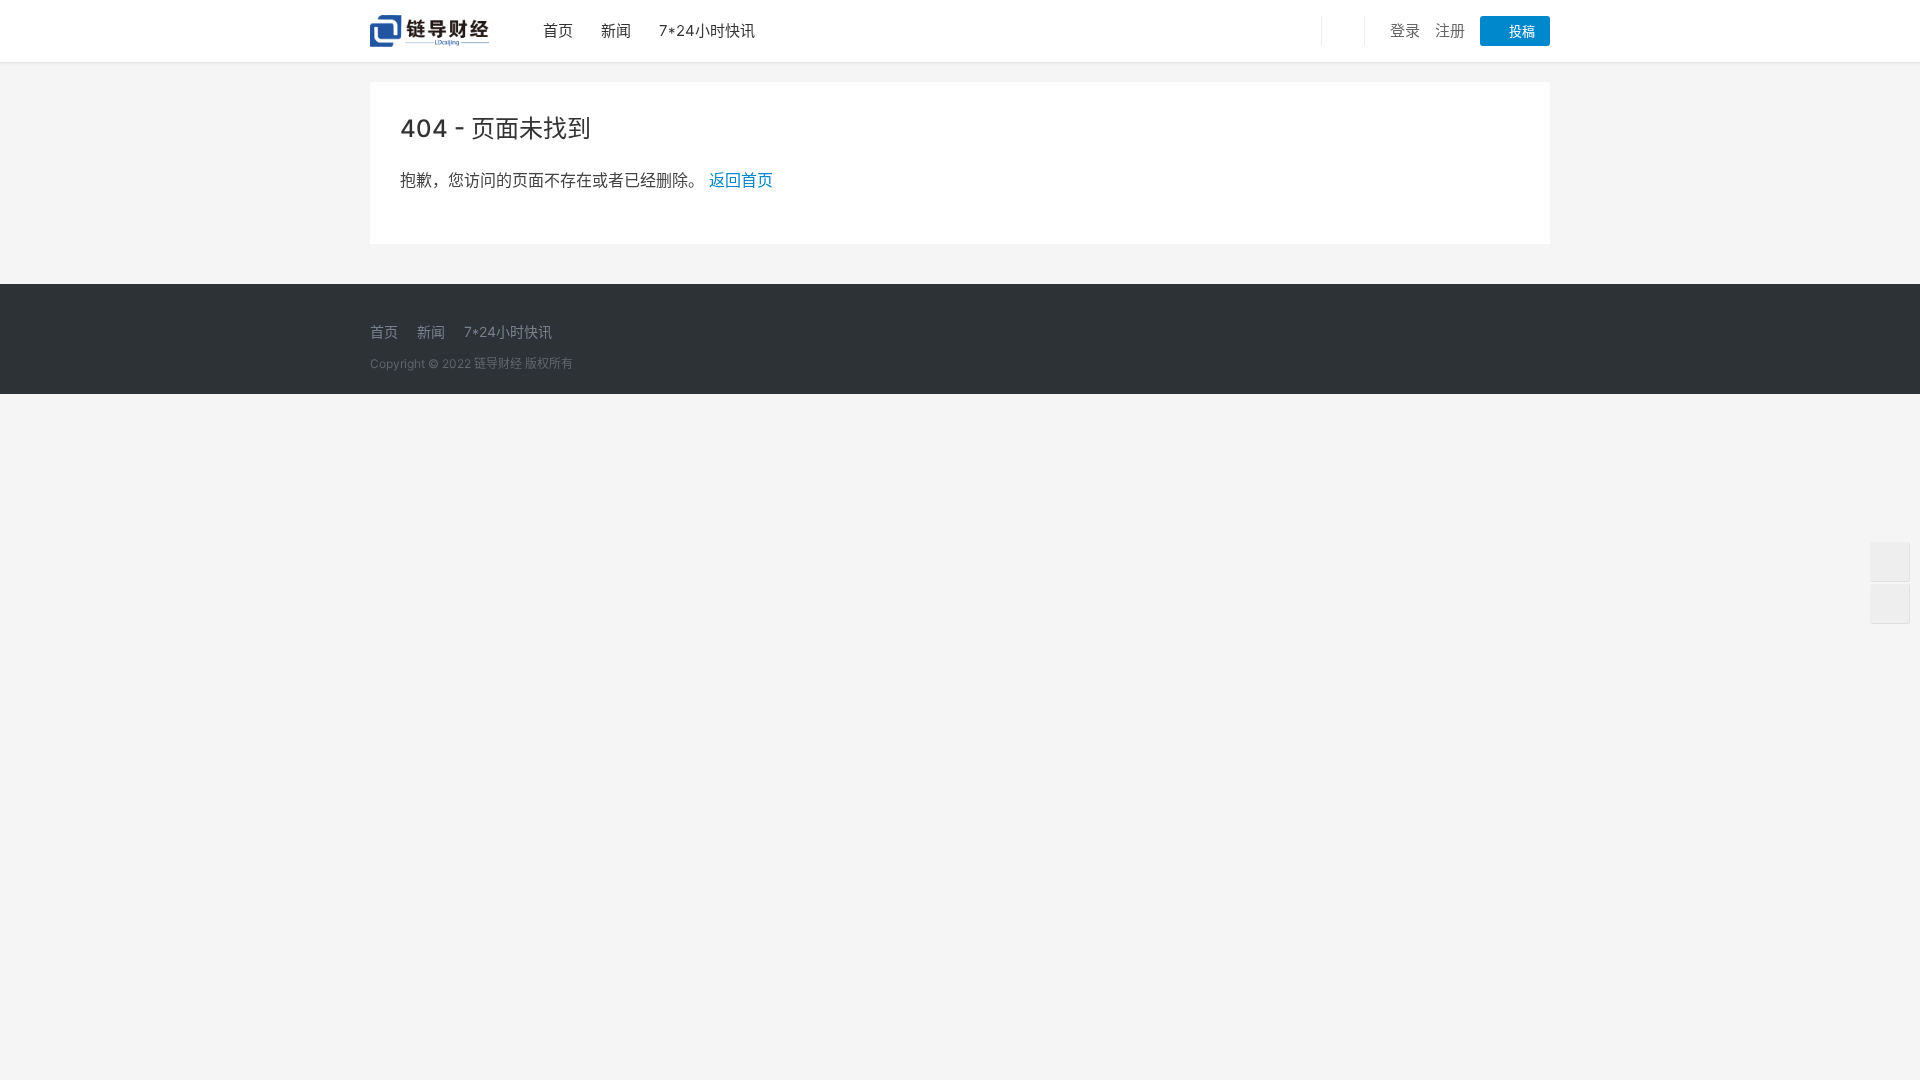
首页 (558, 30)
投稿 (1520, 31)
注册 (1450, 30)
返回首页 (741, 180)
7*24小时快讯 (707, 30)
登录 (1405, 30)
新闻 (616, 30)
